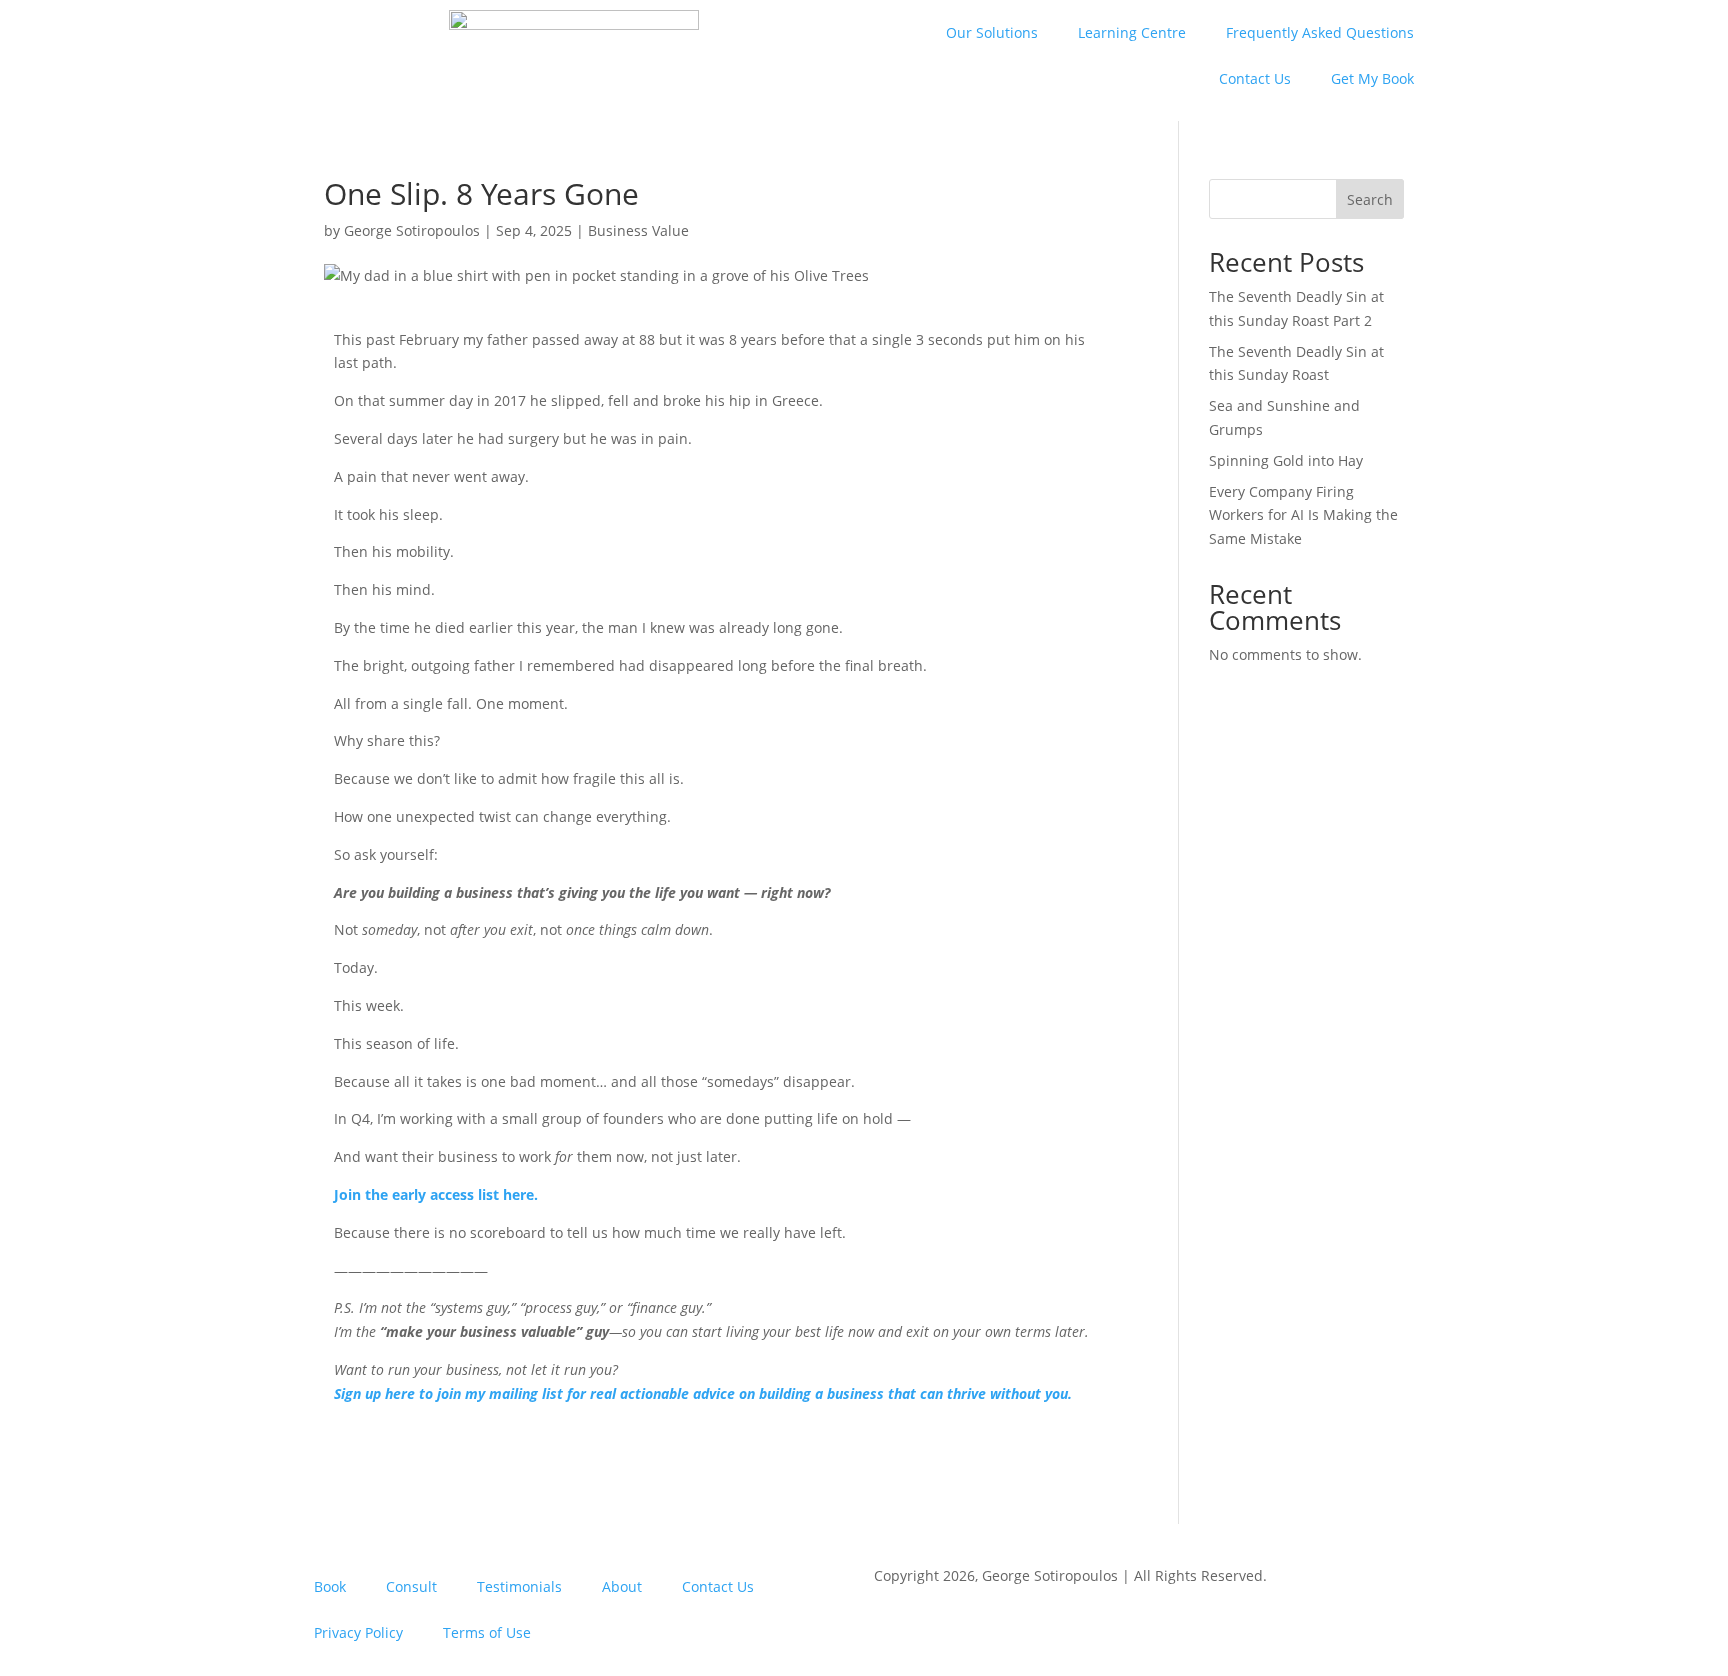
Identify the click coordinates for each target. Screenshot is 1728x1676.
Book (330, 1586)
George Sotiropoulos (412, 230)
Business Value (638, 230)
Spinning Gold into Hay (1286, 460)
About (622, 1586)
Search (1370, 199)
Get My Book (1372, 78)
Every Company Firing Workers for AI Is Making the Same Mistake (1303, 515)
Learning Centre (1132, 32)
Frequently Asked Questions (1320, 32)
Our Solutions (992, 32)
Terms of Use (487, 1632)
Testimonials (519, 1586)
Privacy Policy (358, 1632)
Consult (411, 1586)
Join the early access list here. (436, 1194)
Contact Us (1255, 78)
